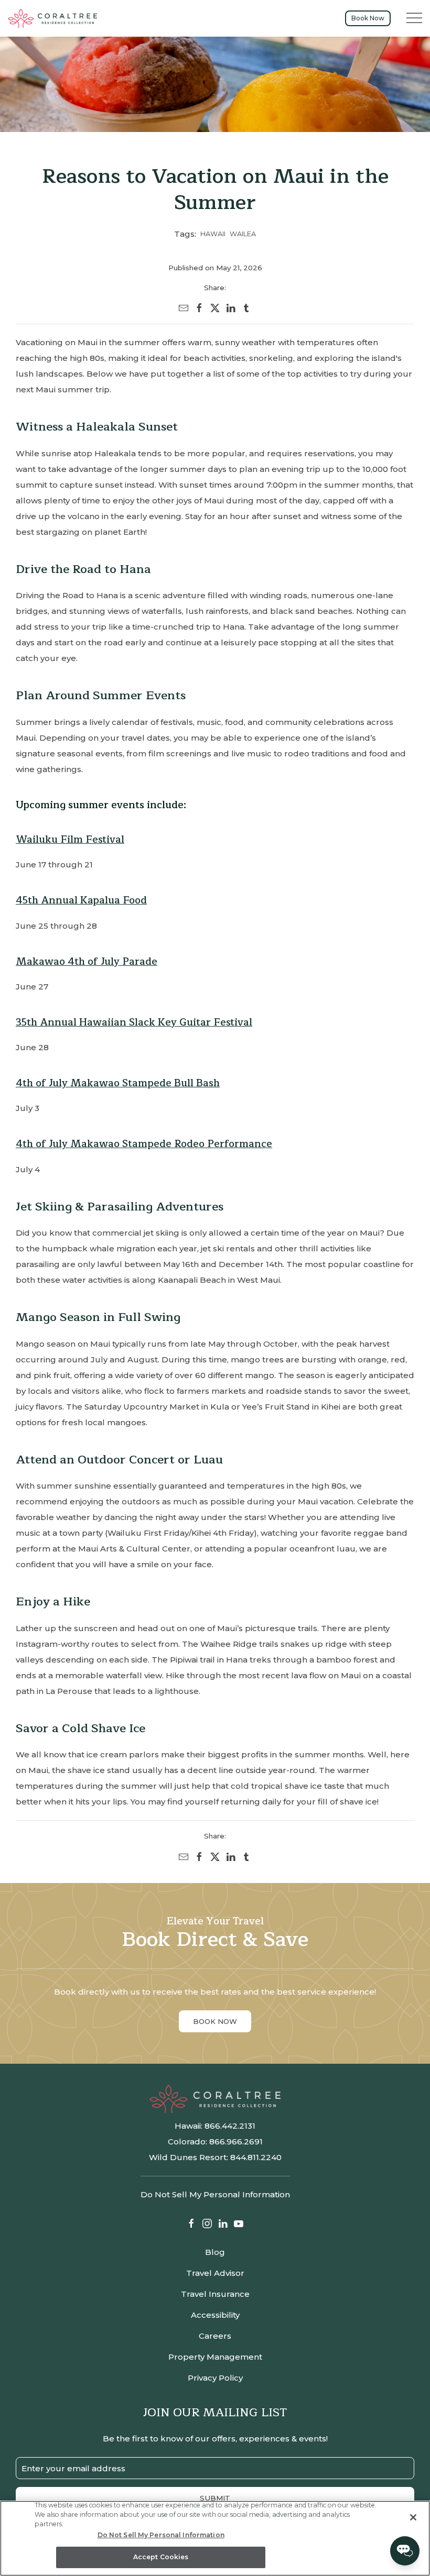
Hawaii (213, 234)
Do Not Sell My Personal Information (161, 2535)
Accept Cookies (161, 2557)
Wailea (243, 234)
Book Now (368, 18)
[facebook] (199, 308)
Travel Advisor (215, 2273)
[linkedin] (231, 308)
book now (215, 2021)
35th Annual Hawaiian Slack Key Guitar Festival (134, 1022)
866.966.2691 (236, 2142)
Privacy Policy (215, 2378)
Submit (215, 2498)
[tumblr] (246, 308)
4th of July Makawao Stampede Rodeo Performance (144, 1144)
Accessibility (215, 2315)
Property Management (215, 2357)
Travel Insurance (215, 2294)
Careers (215, 2336)
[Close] (413, 2517)
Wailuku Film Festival (70, 839)
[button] (414, 18)
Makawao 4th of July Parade (87, 961)
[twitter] (215, 308)
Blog (215, 2252)
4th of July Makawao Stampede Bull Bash (118, 1083)
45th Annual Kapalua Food (81, 900)
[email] (184, 308)
